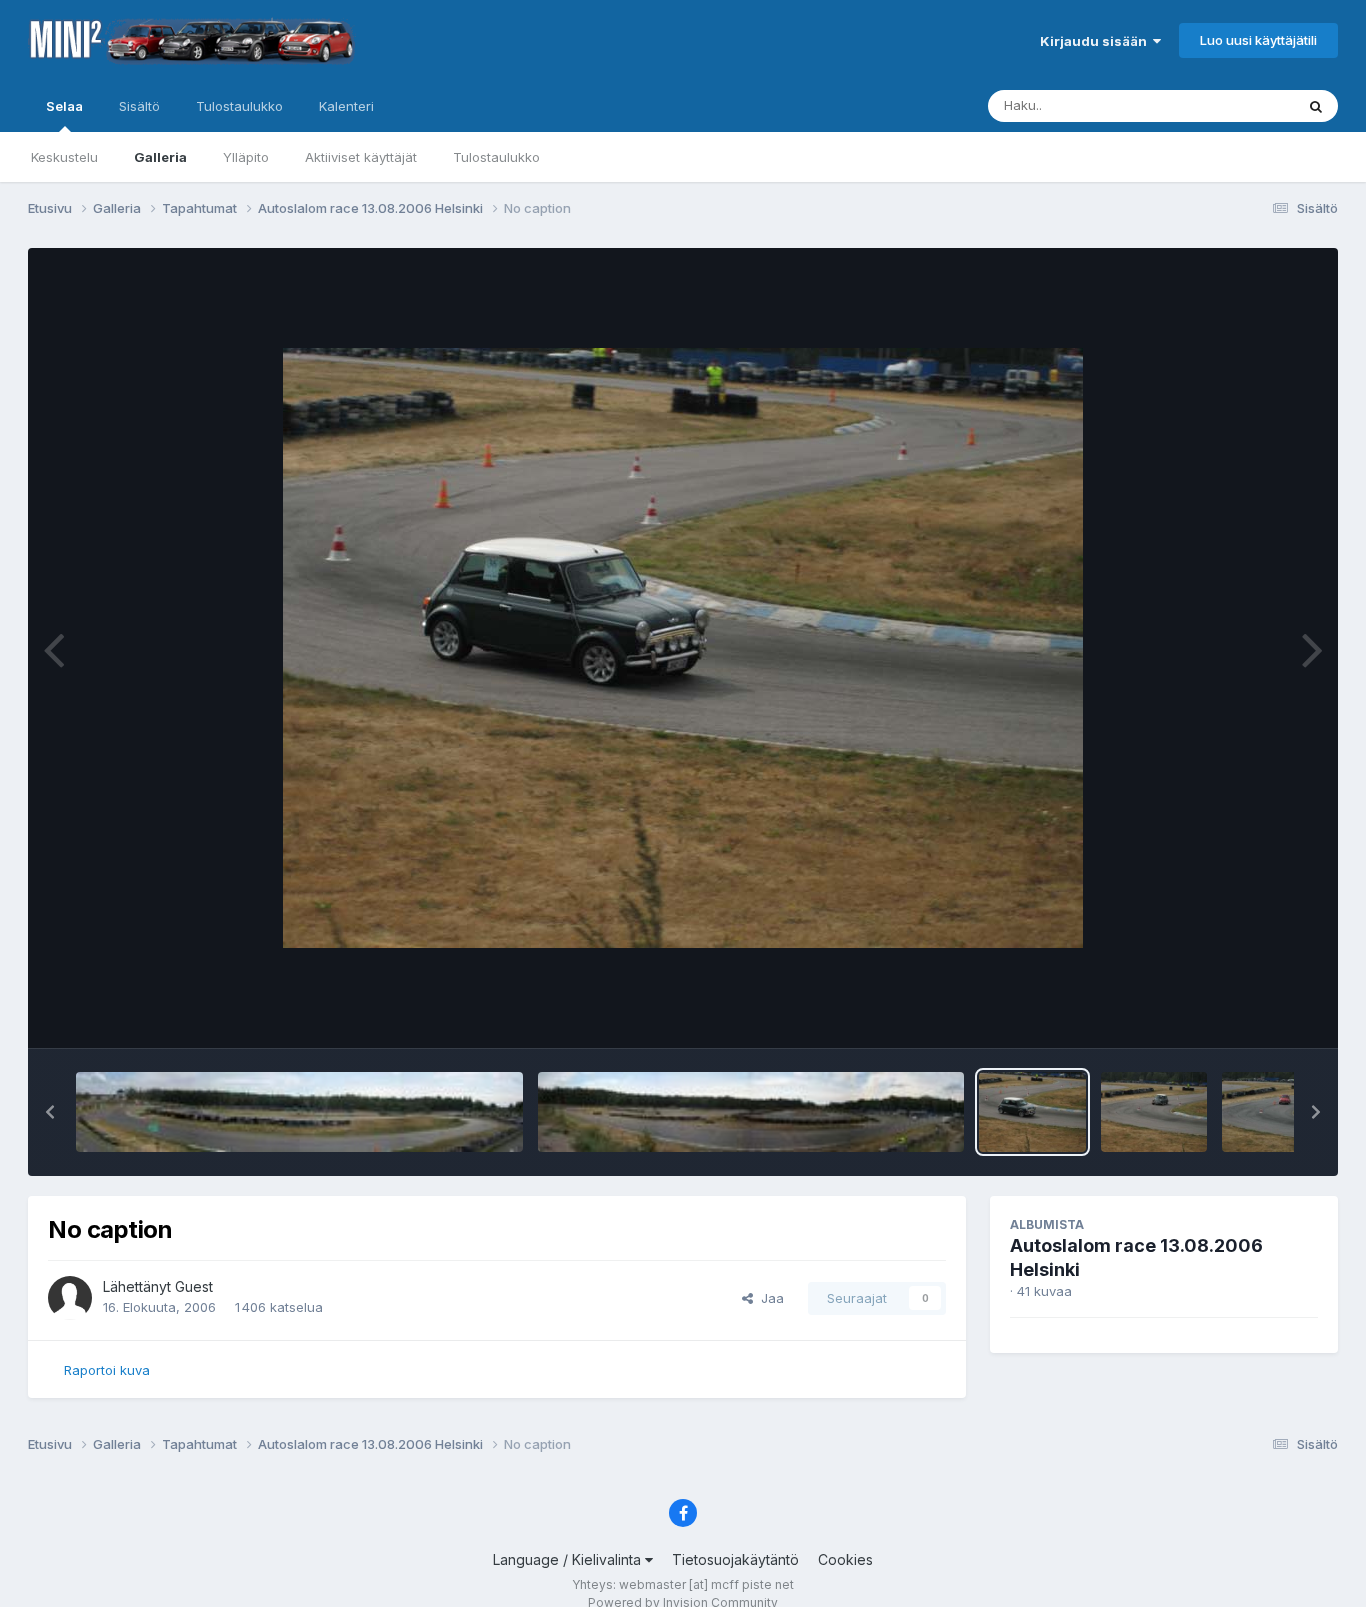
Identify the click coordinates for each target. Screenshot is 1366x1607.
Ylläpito (246, 157)
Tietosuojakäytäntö (735, 1559)
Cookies (845, 1559)
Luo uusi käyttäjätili (1258, 40)
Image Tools (1255, 1012)
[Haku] (1316, 106)
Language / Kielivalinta (569, 1559)
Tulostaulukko (496, 157)
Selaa (64, 106)
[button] (50, 1112)
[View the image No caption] (1032, 1112)
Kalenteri (346, 106)
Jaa (768, 1298)
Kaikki (1249, 105)
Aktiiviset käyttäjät (361, 157)
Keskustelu (64, 157)
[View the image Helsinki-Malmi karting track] (299, 1112)
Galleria (160, 157)
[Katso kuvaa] (683, 648)
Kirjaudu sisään (1096, 41)
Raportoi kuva (107, 1370)
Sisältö (139, 106)
